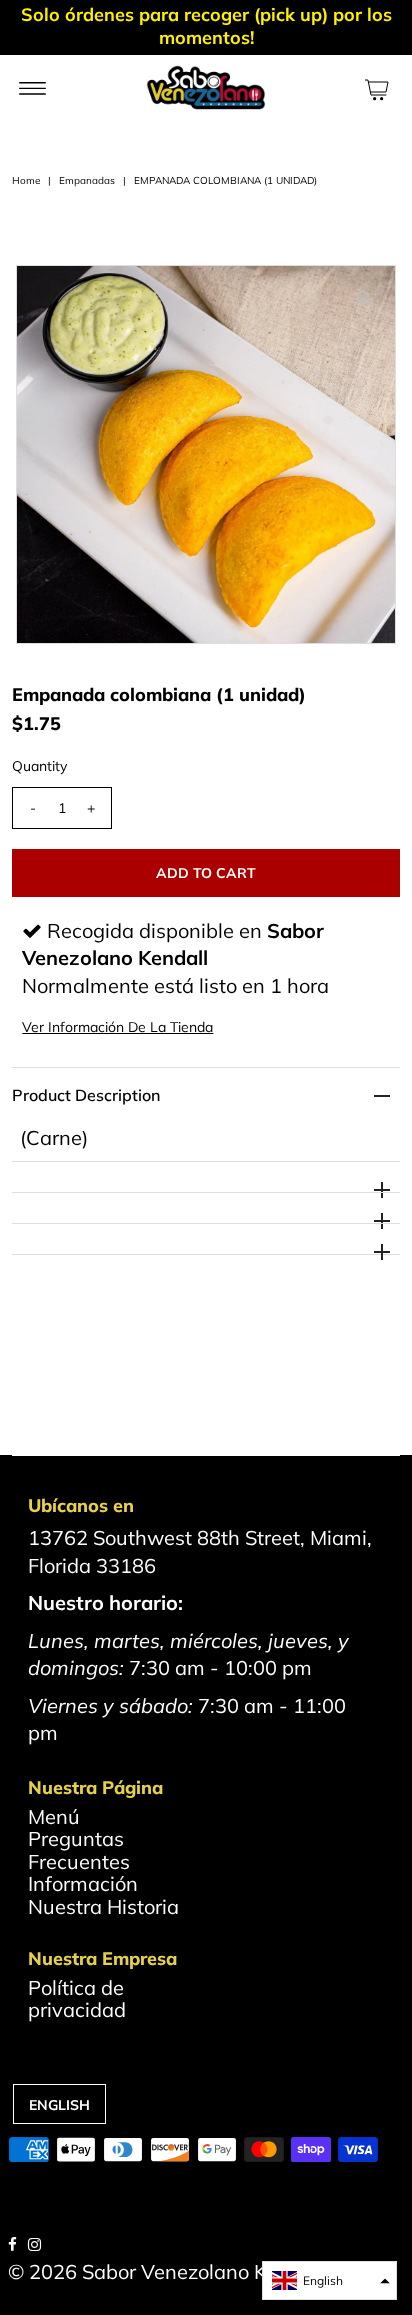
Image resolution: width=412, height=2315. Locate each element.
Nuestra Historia (103, 1906)
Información (83, 1883)
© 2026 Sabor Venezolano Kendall (166, 2271)
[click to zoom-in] (364, 297)
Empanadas (87, 180)
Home (26, 180)
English (59, 2105)
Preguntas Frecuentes (79, 1849)
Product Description (86, 1095)
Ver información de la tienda (117, 1027)
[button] (329, 2280)
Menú (54, 1816)
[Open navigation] (32, 87)
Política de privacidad (77, 1998)
